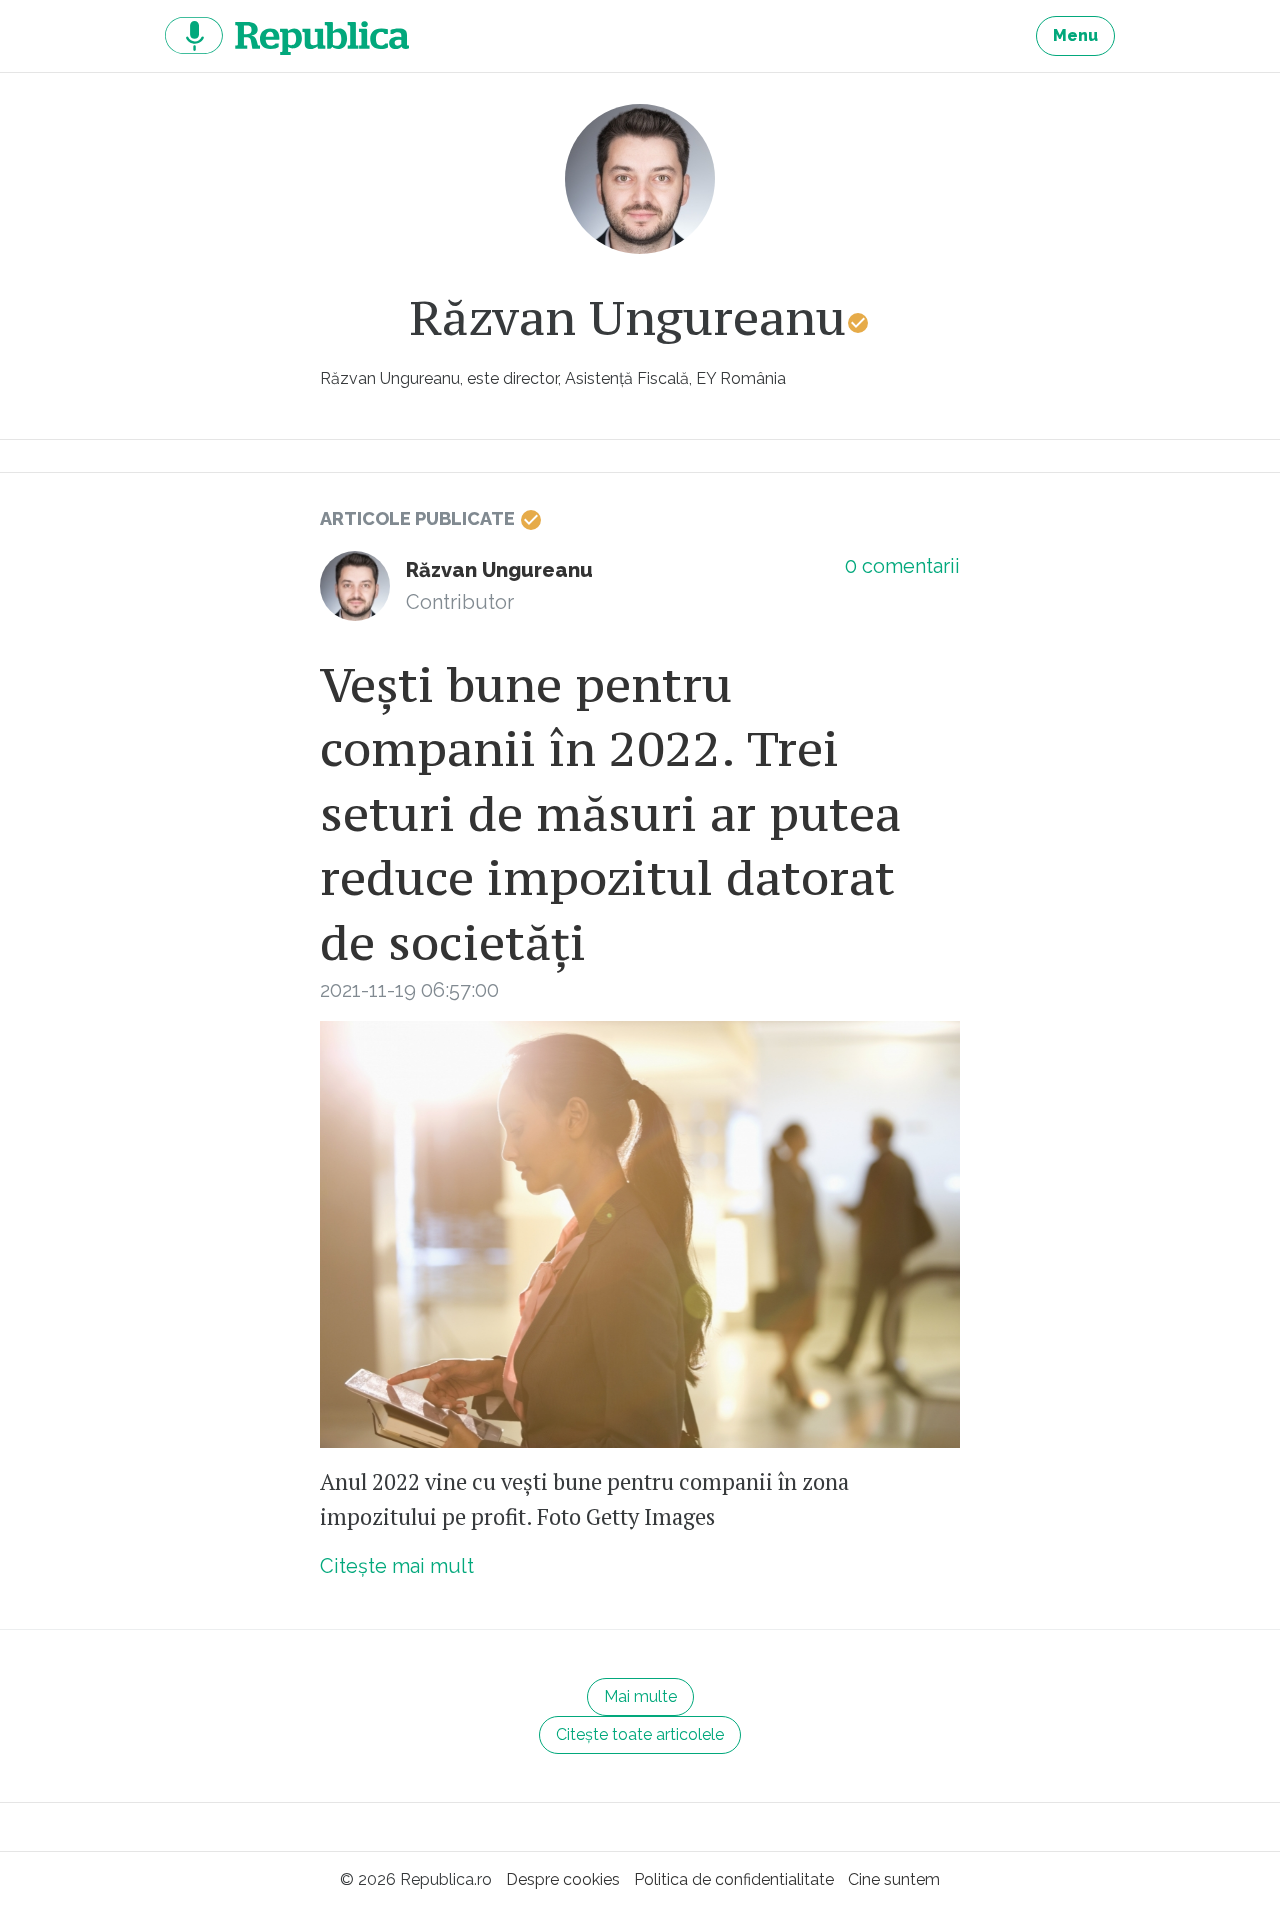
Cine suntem (894, 1879)
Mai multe (640, 1696)
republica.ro (287, 36)
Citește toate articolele (640, 1734)
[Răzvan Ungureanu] (355, 586)
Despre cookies (563, 1879)
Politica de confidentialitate (734, 1879)
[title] (640, 179)
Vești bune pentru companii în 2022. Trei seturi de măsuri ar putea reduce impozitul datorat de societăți (610, 813)
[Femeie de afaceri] (640, 1234)
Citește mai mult (397, 1566)
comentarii (902, 566)
